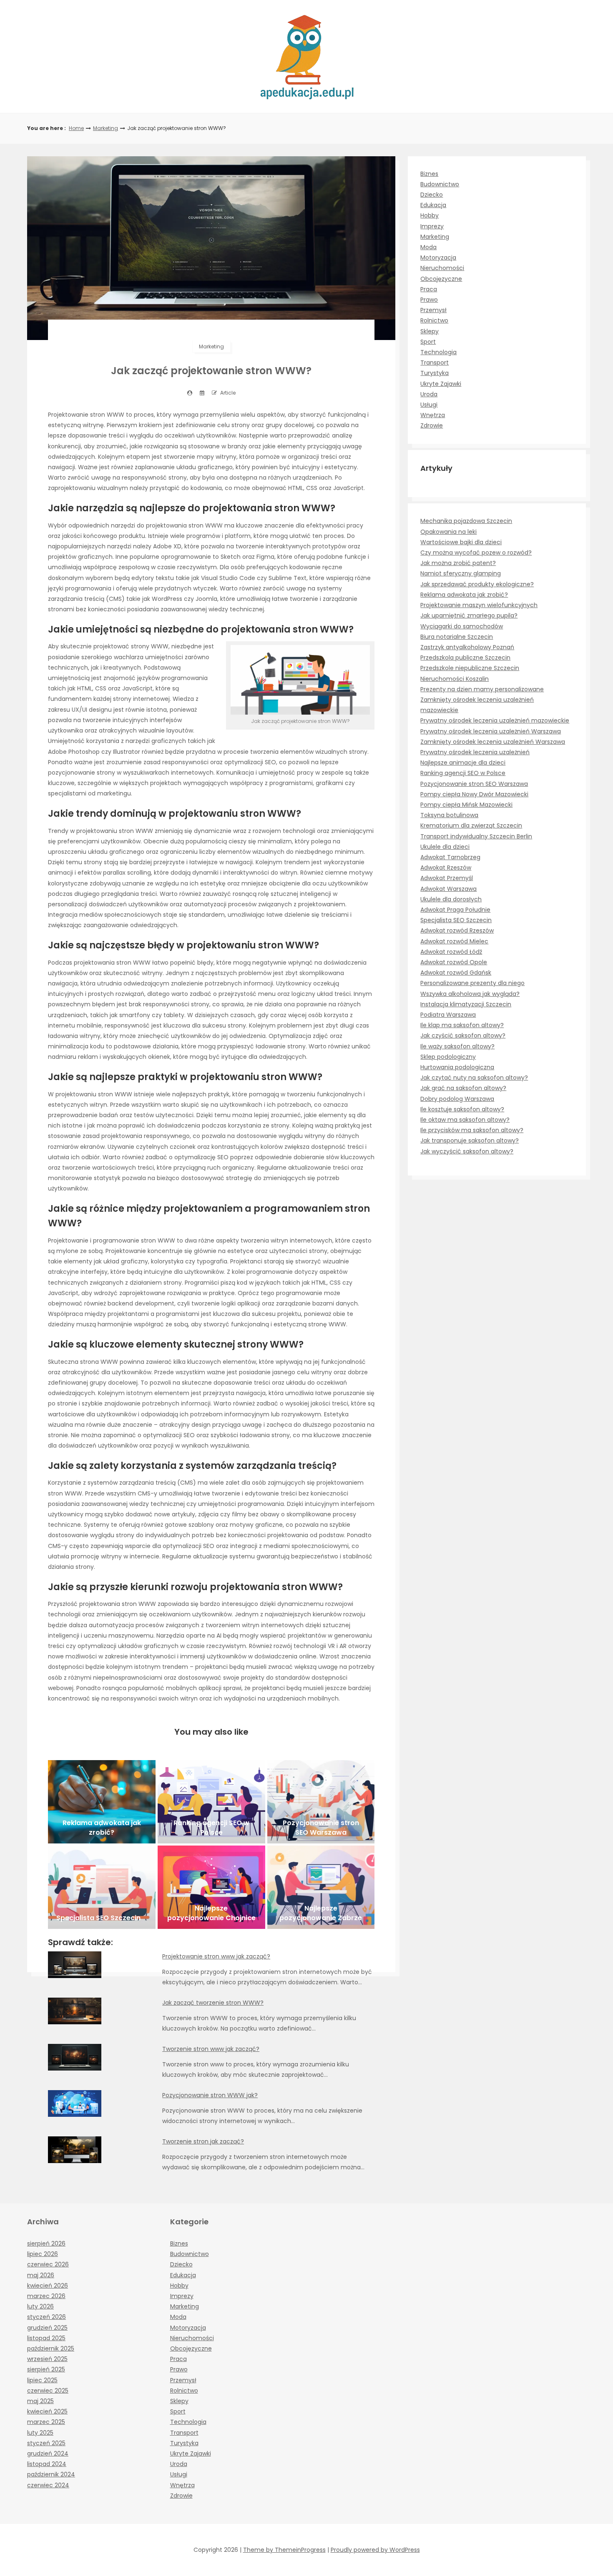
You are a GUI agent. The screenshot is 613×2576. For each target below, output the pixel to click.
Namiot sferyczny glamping (461, 573)
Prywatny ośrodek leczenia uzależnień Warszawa (491, 731)
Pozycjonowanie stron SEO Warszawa (474, 784)
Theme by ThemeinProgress (284, 2550)
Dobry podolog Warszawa (457, 1099)
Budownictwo (440, 184)
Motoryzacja (438, 258)
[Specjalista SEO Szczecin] (102, 1887)
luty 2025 (40, 2433)
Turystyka (435, 373)
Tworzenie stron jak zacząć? (203, 2141)
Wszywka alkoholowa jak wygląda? (470, 994)
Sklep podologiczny (448, 1057)
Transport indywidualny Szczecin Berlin (476, 836)
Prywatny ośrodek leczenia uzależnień (475, 752)
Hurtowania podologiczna (457, 1067)
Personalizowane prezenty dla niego (472, 983)
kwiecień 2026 (48, 2286)
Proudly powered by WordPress (375, 2550)
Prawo (429, 300)
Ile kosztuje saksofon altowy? (462, 1109)
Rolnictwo (434, 320)
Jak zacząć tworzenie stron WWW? (213, 2003)
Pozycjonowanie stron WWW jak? (210, 2095)
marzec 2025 (46, 2422)
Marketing (106, 128)
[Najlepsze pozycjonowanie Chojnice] (211, 1887)
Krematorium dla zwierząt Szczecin (471, 825)
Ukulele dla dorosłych (451, 899)
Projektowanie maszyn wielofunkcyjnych (479, 605)
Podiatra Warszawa (448, 1015)
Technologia (438, 352)
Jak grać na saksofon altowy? (463, 1088)
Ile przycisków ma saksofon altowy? (472, 1130)
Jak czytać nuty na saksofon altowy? (474, 1078)
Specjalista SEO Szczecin (456, 920)
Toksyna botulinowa (449, 815)
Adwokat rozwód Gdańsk (456, 973)
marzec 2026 (46, 2296)
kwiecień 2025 (47, 2411)
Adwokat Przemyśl (447, 878)
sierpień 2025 (46, 2369)
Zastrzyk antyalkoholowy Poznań (467, 647)
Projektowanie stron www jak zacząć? (216, 1956)
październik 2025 (51, 2348)
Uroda (429, 394)
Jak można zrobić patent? (458, 563)
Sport (428, 342)
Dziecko (432, 195)
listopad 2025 (46, 2338)
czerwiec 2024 (48, 2485)
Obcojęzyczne (441, 279)
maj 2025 (40, 2401)
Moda (428, 247)
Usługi (429, 405)
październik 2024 (51, 2474)
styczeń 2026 (46, 2317)
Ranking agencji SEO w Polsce (463, 773)
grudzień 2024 (48, 2453)
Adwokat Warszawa (448, 889)
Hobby (430, 215)
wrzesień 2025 (47, 2359)
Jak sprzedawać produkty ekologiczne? (477, 584)
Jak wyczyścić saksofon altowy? (467, 1151)
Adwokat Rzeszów (446, 868)
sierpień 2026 (46, 2243)
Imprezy (432, 226)
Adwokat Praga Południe (455, 910)
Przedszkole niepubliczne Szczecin (470, 668)
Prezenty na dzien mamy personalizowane (482, 689)
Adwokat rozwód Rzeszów (457, 930)
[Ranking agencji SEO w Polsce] (211, 1802)
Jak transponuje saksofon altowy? (470, 1140)
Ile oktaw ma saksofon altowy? (465, 1120)
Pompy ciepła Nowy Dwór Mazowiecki (474, 794)
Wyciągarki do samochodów (462, 626)
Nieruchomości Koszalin (455, 679)
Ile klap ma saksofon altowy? (462, 1025)
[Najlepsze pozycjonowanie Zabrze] (321, 1887)
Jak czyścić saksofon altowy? (463, 1035)
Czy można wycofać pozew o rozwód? (476, 553)
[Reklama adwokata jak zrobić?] (102, 1802)
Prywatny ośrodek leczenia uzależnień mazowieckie (495, 720)
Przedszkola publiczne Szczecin (465, 658)
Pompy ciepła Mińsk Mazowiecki (466, 805)
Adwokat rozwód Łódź (451, 952)
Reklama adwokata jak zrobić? (464, 595)
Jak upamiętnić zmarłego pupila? (469, 615)
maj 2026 (41, 2275)
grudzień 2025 (47, 2328)
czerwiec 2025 (48, 2391)
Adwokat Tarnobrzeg (450, 857)
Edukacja (433, 205)
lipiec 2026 (43, 2254)
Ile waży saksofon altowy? (457, 1046)
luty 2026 (40, 2306)
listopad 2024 (47, 2464)
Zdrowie (432, 425)
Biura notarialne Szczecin (457, 637)
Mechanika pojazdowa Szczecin (466, 521)
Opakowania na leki (448, 532)
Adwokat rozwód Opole (454, 962)
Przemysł (433, 310)
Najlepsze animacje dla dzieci (463, 763)
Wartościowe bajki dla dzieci (461, 542)
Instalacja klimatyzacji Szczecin (466, 1004)
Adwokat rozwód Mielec (454, 941)
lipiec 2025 (42, 2380)
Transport (435, 363)
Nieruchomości (442, 268)
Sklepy (430, 331)
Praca (429, 289)
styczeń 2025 (46, 2443)
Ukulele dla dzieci (445, 847)
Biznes (429, 174)
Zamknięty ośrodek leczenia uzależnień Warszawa (493, 742)
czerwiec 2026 (48, 2264)
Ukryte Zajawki (441, 384)
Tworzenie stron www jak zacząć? (211, 2049)
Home (76, 128)
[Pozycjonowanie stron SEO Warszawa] (321, 1802)
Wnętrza (433, 415)
